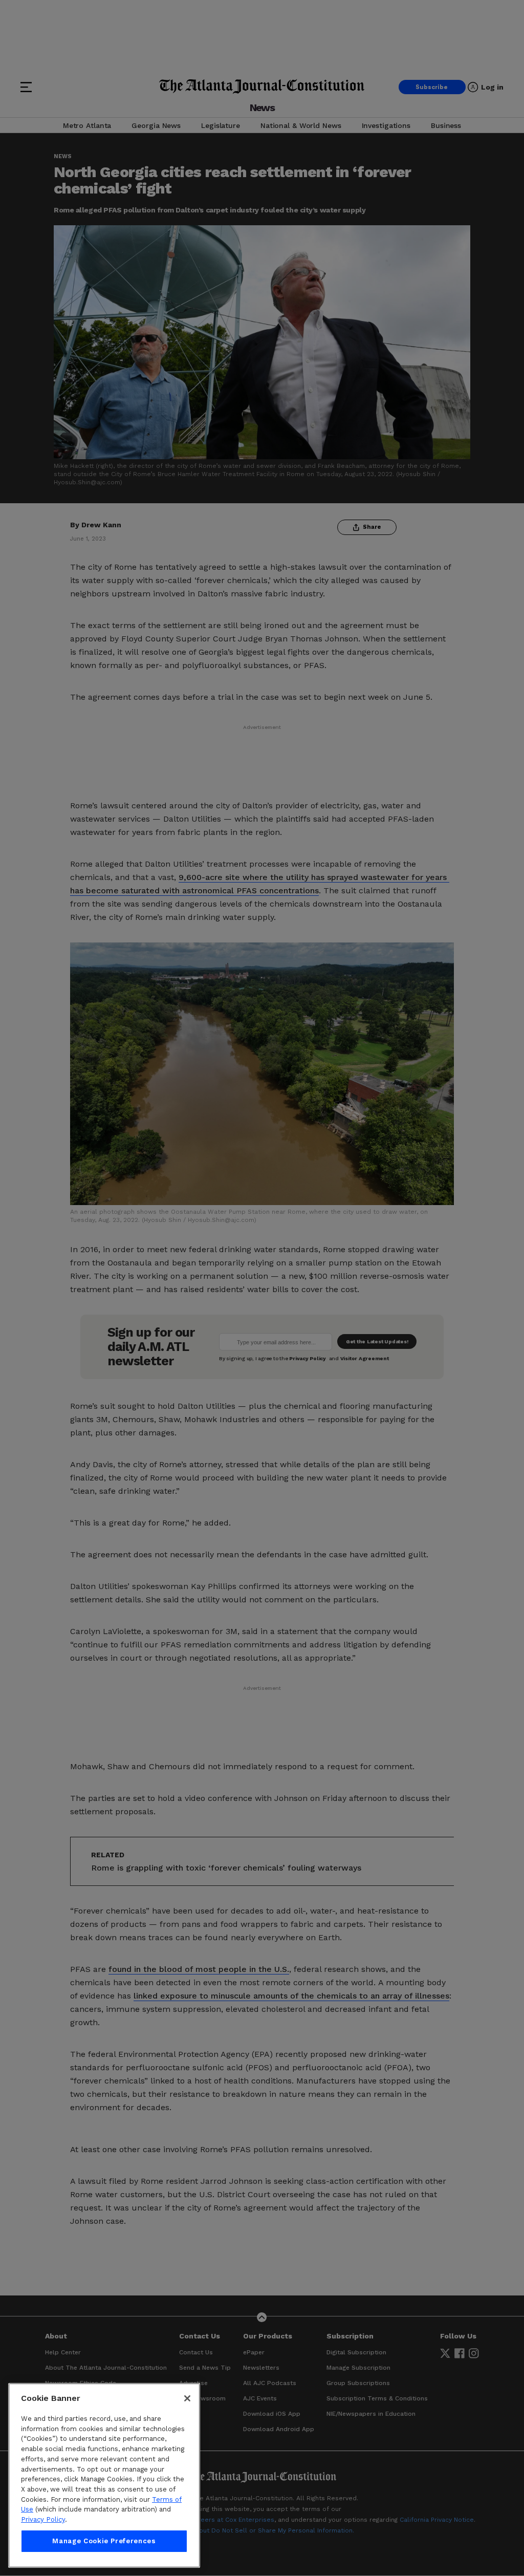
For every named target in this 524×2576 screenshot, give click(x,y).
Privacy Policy (43, 2519)
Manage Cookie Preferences (104, 2541)
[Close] (187, 2398)
